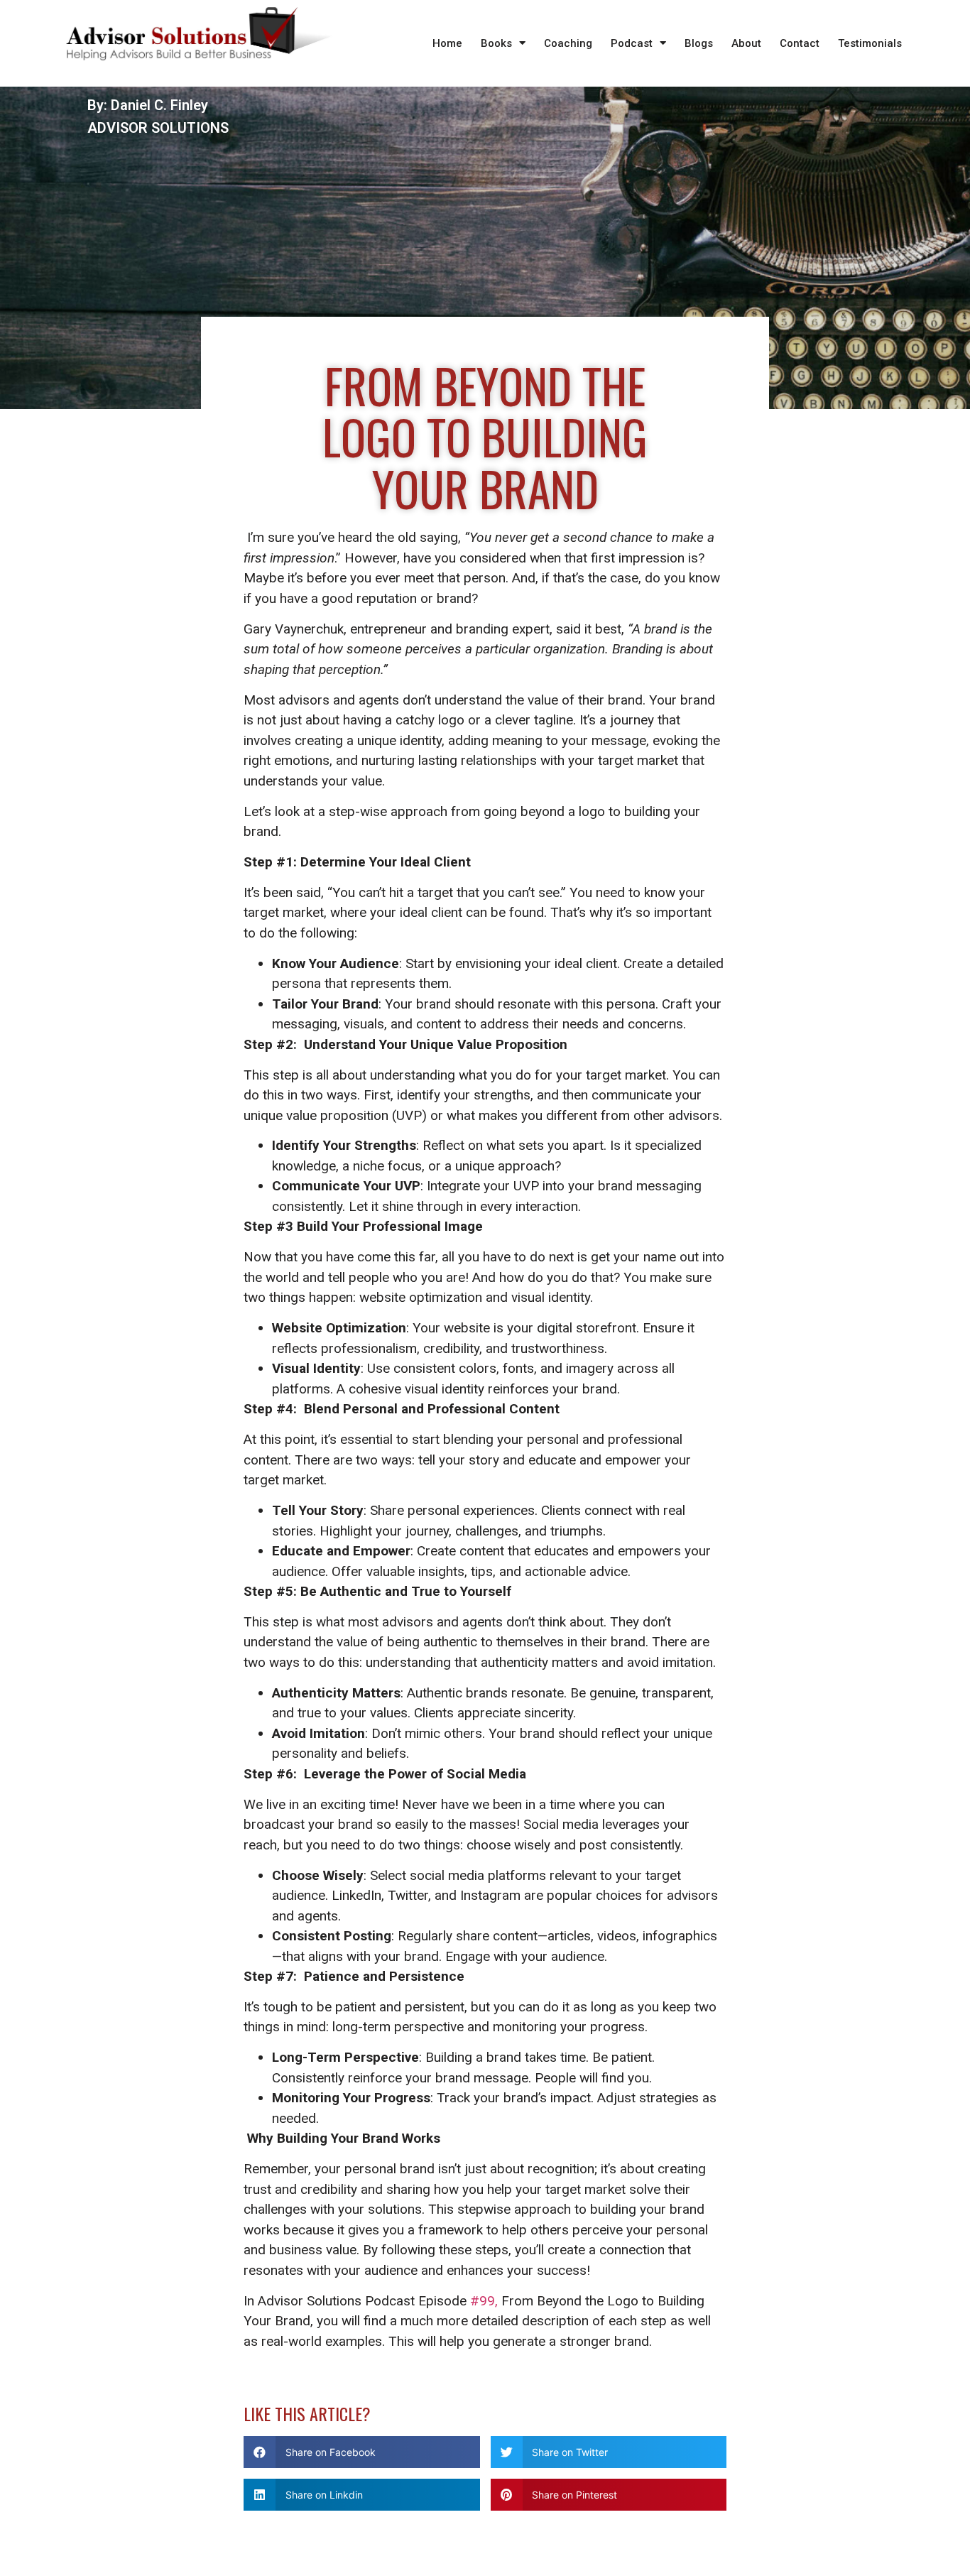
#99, (482, 2301)
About (746, 43)
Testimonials (870, 43)
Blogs (699, 43)
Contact (800, 43)
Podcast (632, 43)
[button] (362, 2452)
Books (496, 43)
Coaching (568, 43)
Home (447, 43)
